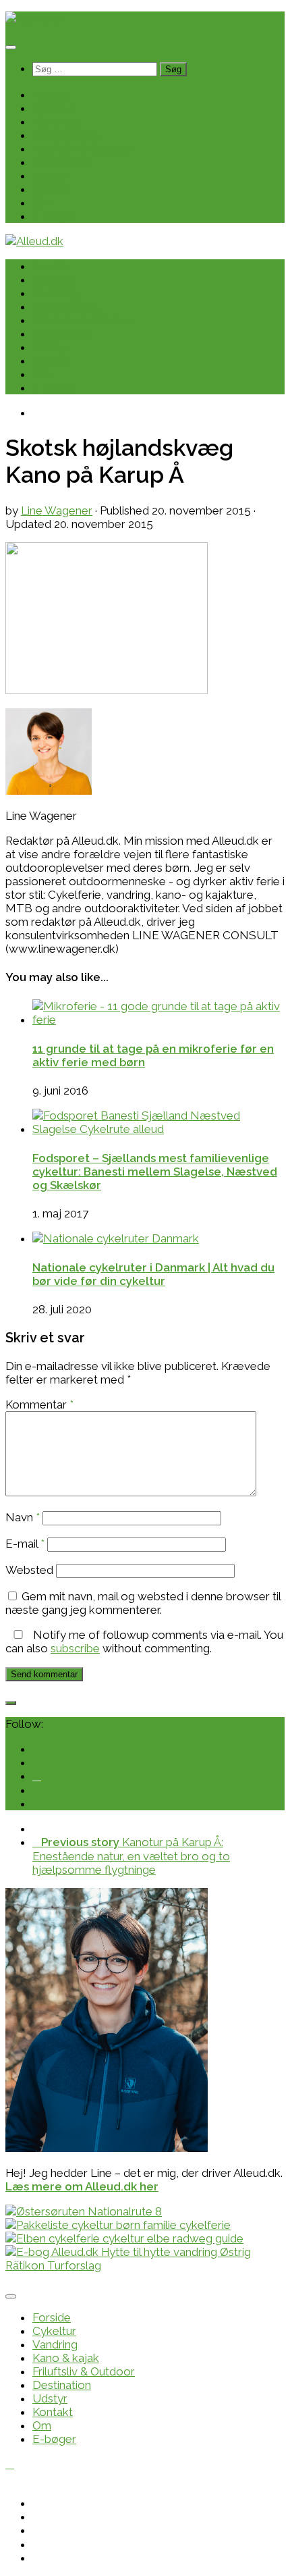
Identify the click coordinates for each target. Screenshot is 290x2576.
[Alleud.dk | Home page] (34, 18)
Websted (29, 1570)
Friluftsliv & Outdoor (84, 149)
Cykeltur (54, 108)
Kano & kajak (66, 135)
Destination (62, 162)
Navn (23, 1517)
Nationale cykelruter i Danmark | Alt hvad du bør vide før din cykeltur (153, 1274)
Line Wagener (57, 510)
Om (42, 203)
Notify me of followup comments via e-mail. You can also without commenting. (144, 1641)
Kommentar (39, 1404)
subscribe (75, 1648)
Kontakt (53, 189)
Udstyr (50, 176)
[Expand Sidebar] (11, 1703)
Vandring (55, 122)
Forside (52, 95)
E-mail (25, 1544)
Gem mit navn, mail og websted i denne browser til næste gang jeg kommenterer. (143, 1603)
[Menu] (11, 47)
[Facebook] (37, 1776)
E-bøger (54, 216)
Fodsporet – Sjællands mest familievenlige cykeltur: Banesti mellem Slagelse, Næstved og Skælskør (155, 1172)
